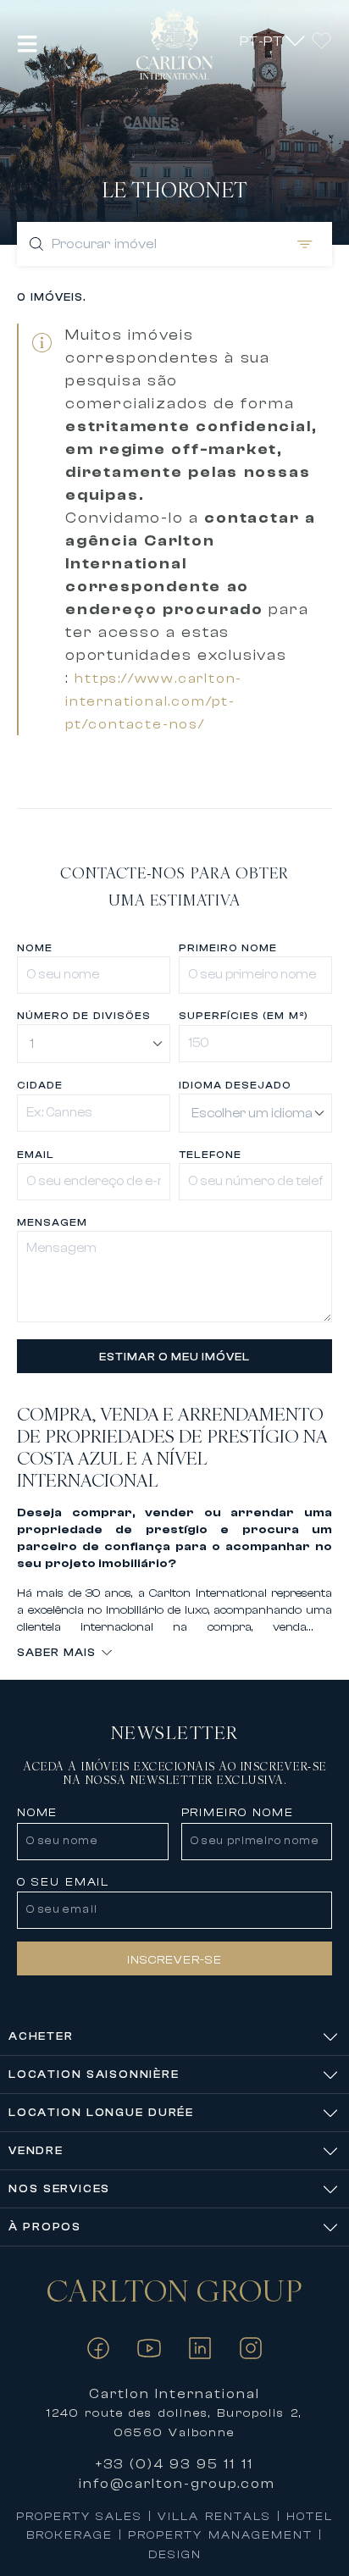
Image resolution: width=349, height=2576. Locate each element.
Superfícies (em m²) (244, 1016)
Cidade (40, 1085)
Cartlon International (175, 2394)
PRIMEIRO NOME (228, 948)
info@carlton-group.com (177, 2484)
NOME (37, 1813)
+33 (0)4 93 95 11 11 (174, 2464)
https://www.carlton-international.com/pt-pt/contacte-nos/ (154, 701)
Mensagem (52, 1222)
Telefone (210, 1155)
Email (36, 1155)
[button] (28, 44)
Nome (35, 948)
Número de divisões (83, 1016)
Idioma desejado (235, 1085)
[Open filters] (302, 244)
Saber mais (56, 1652)
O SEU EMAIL (63, 1882)
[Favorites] (321, 40)
